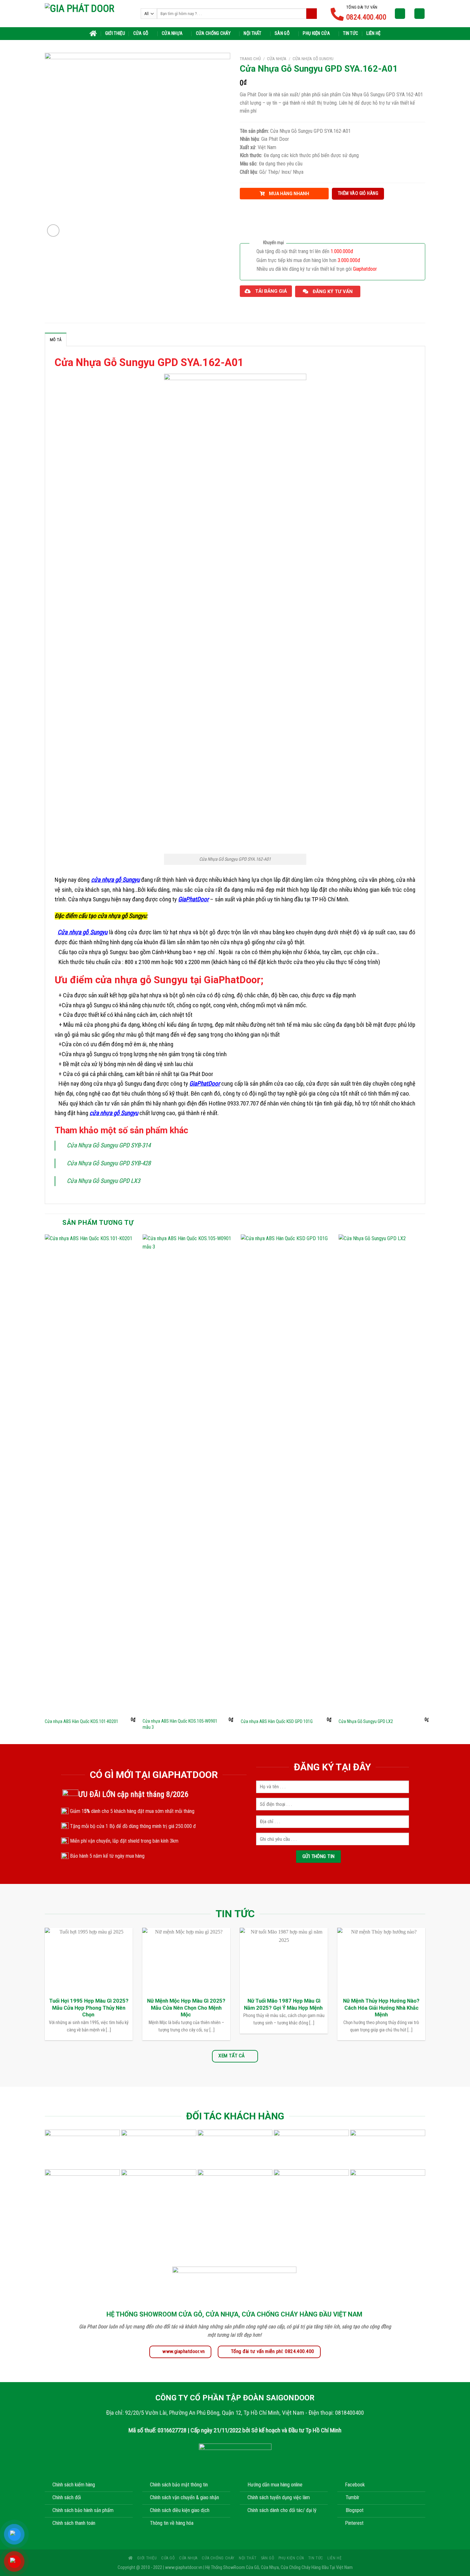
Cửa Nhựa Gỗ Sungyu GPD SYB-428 (109, 1163)
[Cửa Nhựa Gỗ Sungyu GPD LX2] (384, 1474)
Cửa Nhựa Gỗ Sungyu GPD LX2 (366, 1722)
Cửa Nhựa (172, 33)
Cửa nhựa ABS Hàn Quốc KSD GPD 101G (277, 1722)
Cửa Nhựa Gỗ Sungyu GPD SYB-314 (109, 1145)
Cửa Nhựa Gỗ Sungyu (313, 59)
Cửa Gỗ (141, 33)
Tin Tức (351, 33)
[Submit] (312, 14)
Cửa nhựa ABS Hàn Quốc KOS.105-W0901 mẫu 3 (180, 1724)
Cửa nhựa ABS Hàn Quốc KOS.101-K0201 (82, 1722)
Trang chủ (250, 59)
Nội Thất (252, 33)
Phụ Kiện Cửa (316, 33)
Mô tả (56, 340)
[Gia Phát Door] (88, 13)
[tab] (56, 339)
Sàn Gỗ (282, 33)
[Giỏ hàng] (419, 14)
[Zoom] (53, 231)
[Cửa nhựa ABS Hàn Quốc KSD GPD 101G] (286, 1474)
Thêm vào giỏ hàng (358, 193)
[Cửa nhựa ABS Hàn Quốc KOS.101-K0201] (90, 1474)
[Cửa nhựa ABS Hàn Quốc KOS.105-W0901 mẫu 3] (188, 1474)
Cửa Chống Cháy (213, 33)
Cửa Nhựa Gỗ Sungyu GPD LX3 (103, 1181)
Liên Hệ (373, 33)
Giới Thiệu (115, 33)
